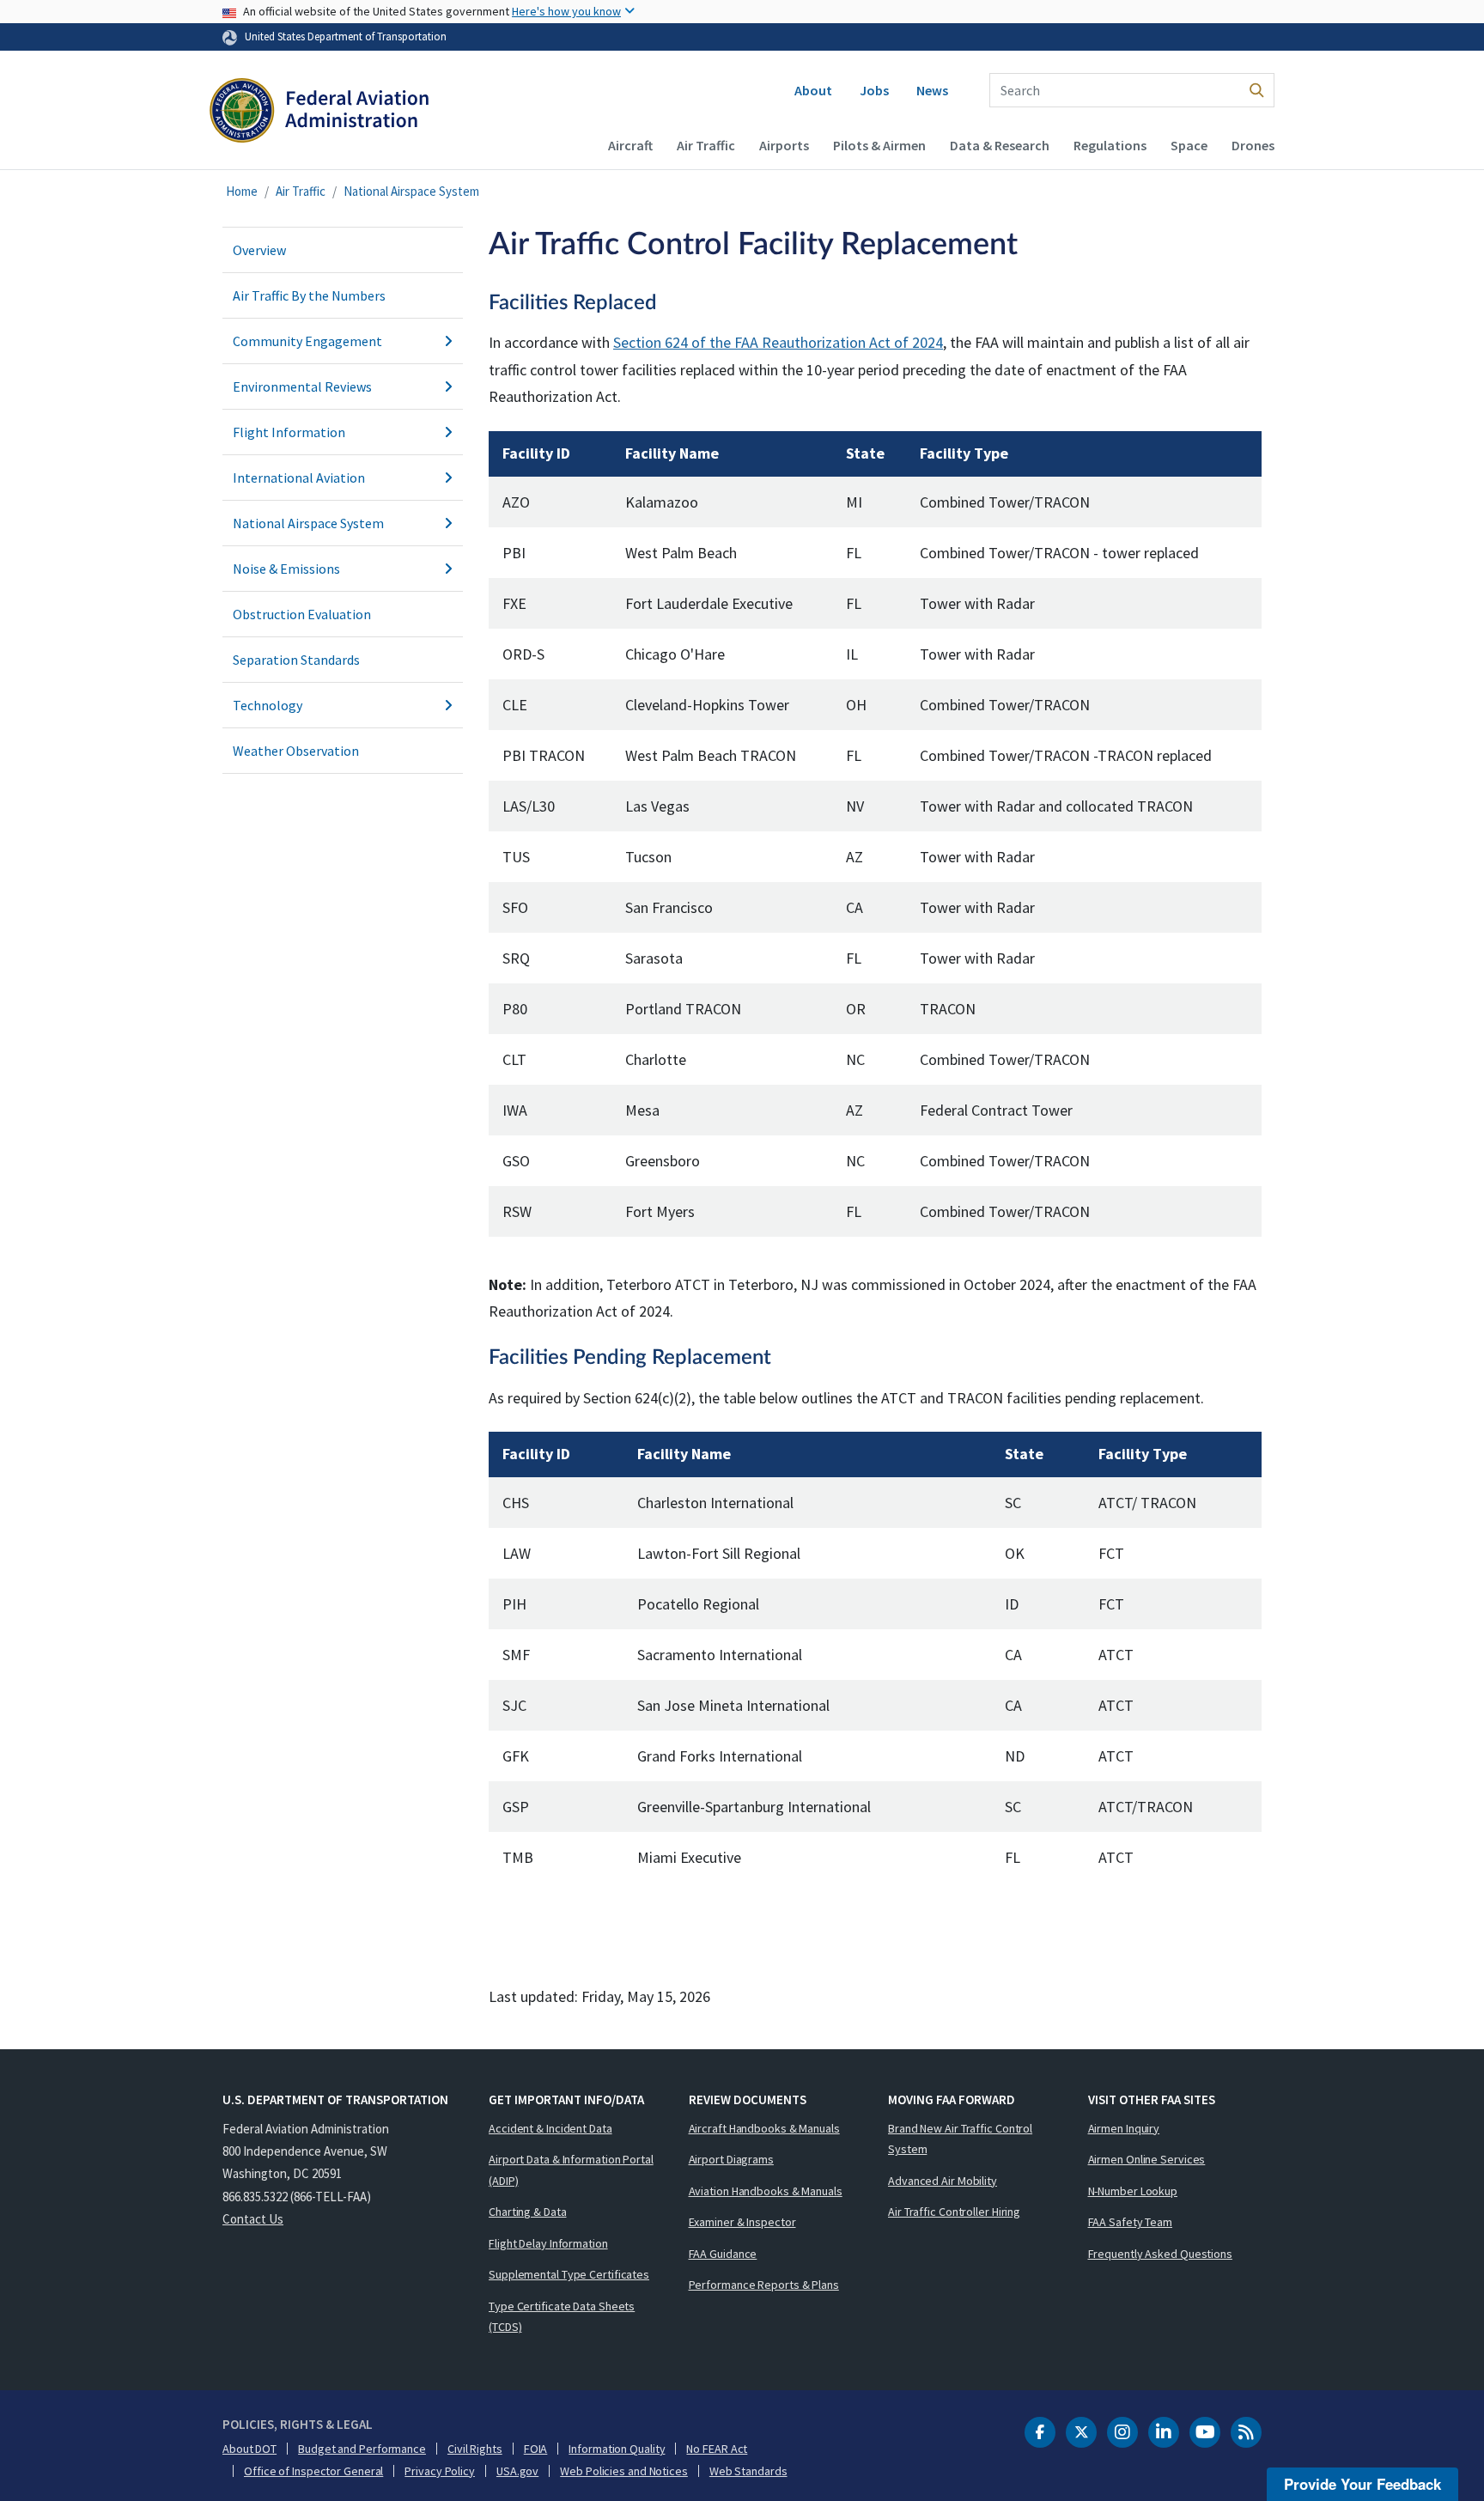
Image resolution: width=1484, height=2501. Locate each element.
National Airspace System (411, 191)
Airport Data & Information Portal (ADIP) (571, 2170)
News (932, 90)
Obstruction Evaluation (302, 614)
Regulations (1110, 145)
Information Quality (617, 2449)
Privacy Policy (440, 2471)
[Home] (319, 117)
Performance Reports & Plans (764, 2285)
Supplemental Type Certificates (569, 2274)
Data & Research (1000, 145)
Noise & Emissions (286, 569)
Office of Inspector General (313, 2471)
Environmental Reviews (302, 386)
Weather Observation (296, 751)
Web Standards (748, 2471)
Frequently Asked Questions (1160, 2254)
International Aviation (299, 478)
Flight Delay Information (548, 2243)
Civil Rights (475, 2449)
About (813, 90)
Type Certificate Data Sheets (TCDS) (562, 2317)
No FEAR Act (717, 2449)
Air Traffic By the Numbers (309, 295)
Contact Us (253, 2219)
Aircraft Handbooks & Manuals (764, 2128)
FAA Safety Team (1131, 2222)
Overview (259, 250)
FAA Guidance (723, 2254)
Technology (268, 705)
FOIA (536, 2449)
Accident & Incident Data (550, 2128)
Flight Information (289, 432)
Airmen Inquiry (1124, 2128)
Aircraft (630, 145)
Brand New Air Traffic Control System (960, 2139)
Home (242, 191)
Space (1189, 145)
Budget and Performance (362, 2449)
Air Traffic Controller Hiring (954, 2212)
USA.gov (517, 2471)
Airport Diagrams (731, 2159)
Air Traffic (706, 145)
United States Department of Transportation (346, 36)
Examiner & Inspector (742, 2222)
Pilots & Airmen (879, 145)
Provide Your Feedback (1362, 2484)
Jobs (874, 90)
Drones (1253, 145)
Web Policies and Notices (624, 2471)
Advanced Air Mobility (943, 2181)
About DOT (249, 2449)
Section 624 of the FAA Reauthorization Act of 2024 (778, 342)
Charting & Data (528, 2212)
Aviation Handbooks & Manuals (766, 2191)
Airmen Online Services (1147, 2159)
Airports (784, 145)
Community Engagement (307, 341)
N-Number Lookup (1133, 2191)
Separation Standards (296, 660)
